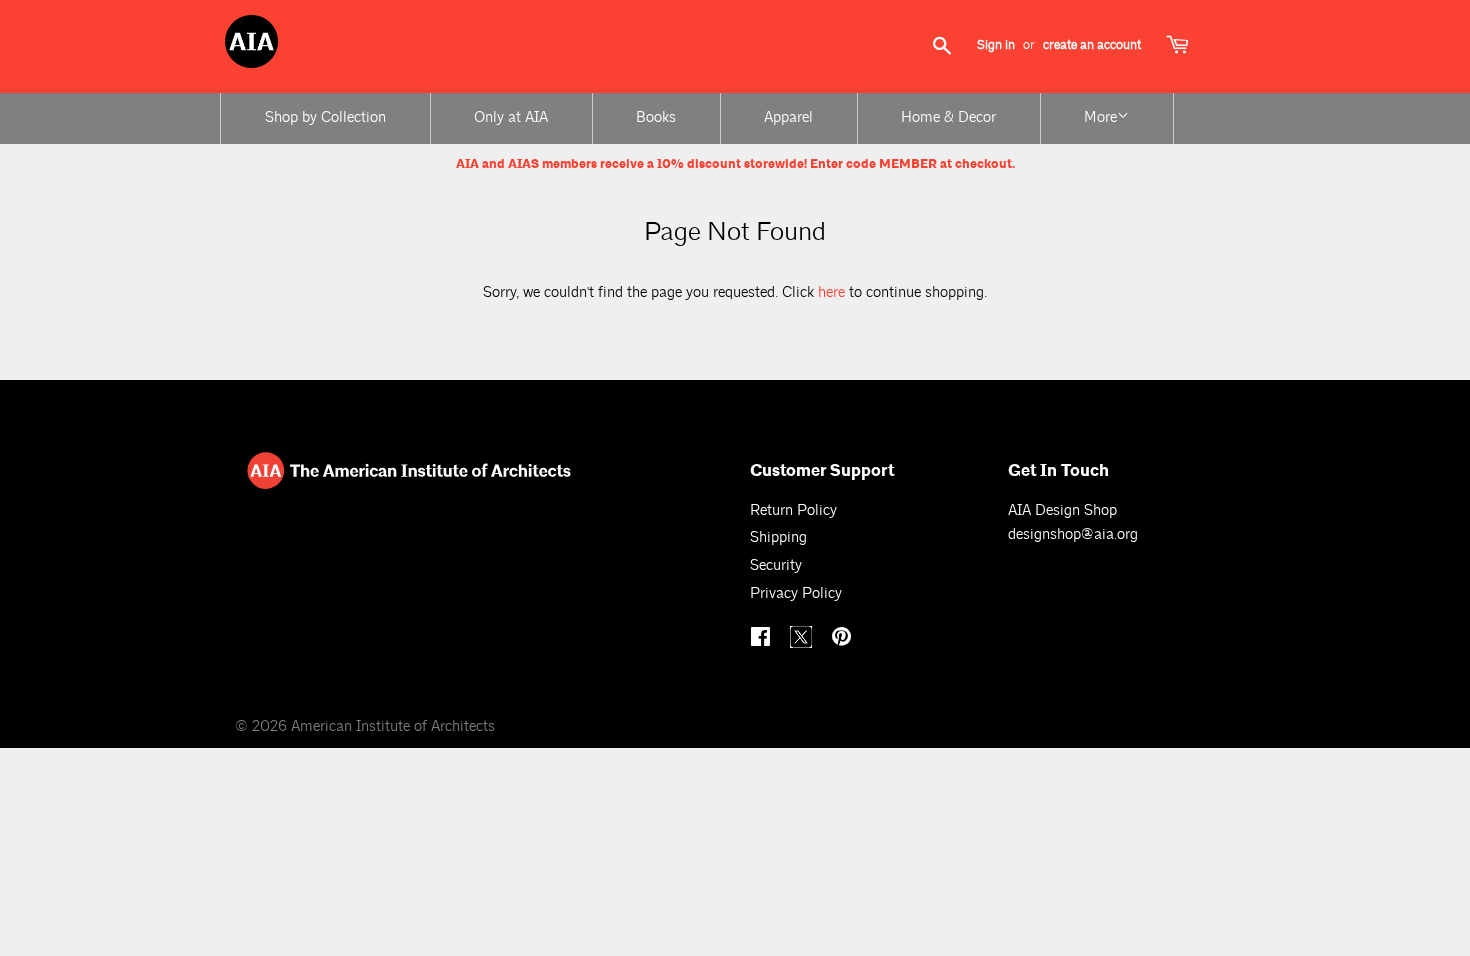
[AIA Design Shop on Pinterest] (844, 639)
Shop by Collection (325, 117)
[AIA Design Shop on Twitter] (803, 643)
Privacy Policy (796, 593)
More (1100, 117)
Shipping (778, 537)
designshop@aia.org (1073, 534)
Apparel (788, 117)
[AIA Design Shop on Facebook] (763, 639)
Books (656, 117)
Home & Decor (948, 117)
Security (776, 565)
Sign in (996, 45)
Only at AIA (511, 117)
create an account (1092, 45)
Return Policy (793, 510)
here (831, 292)
